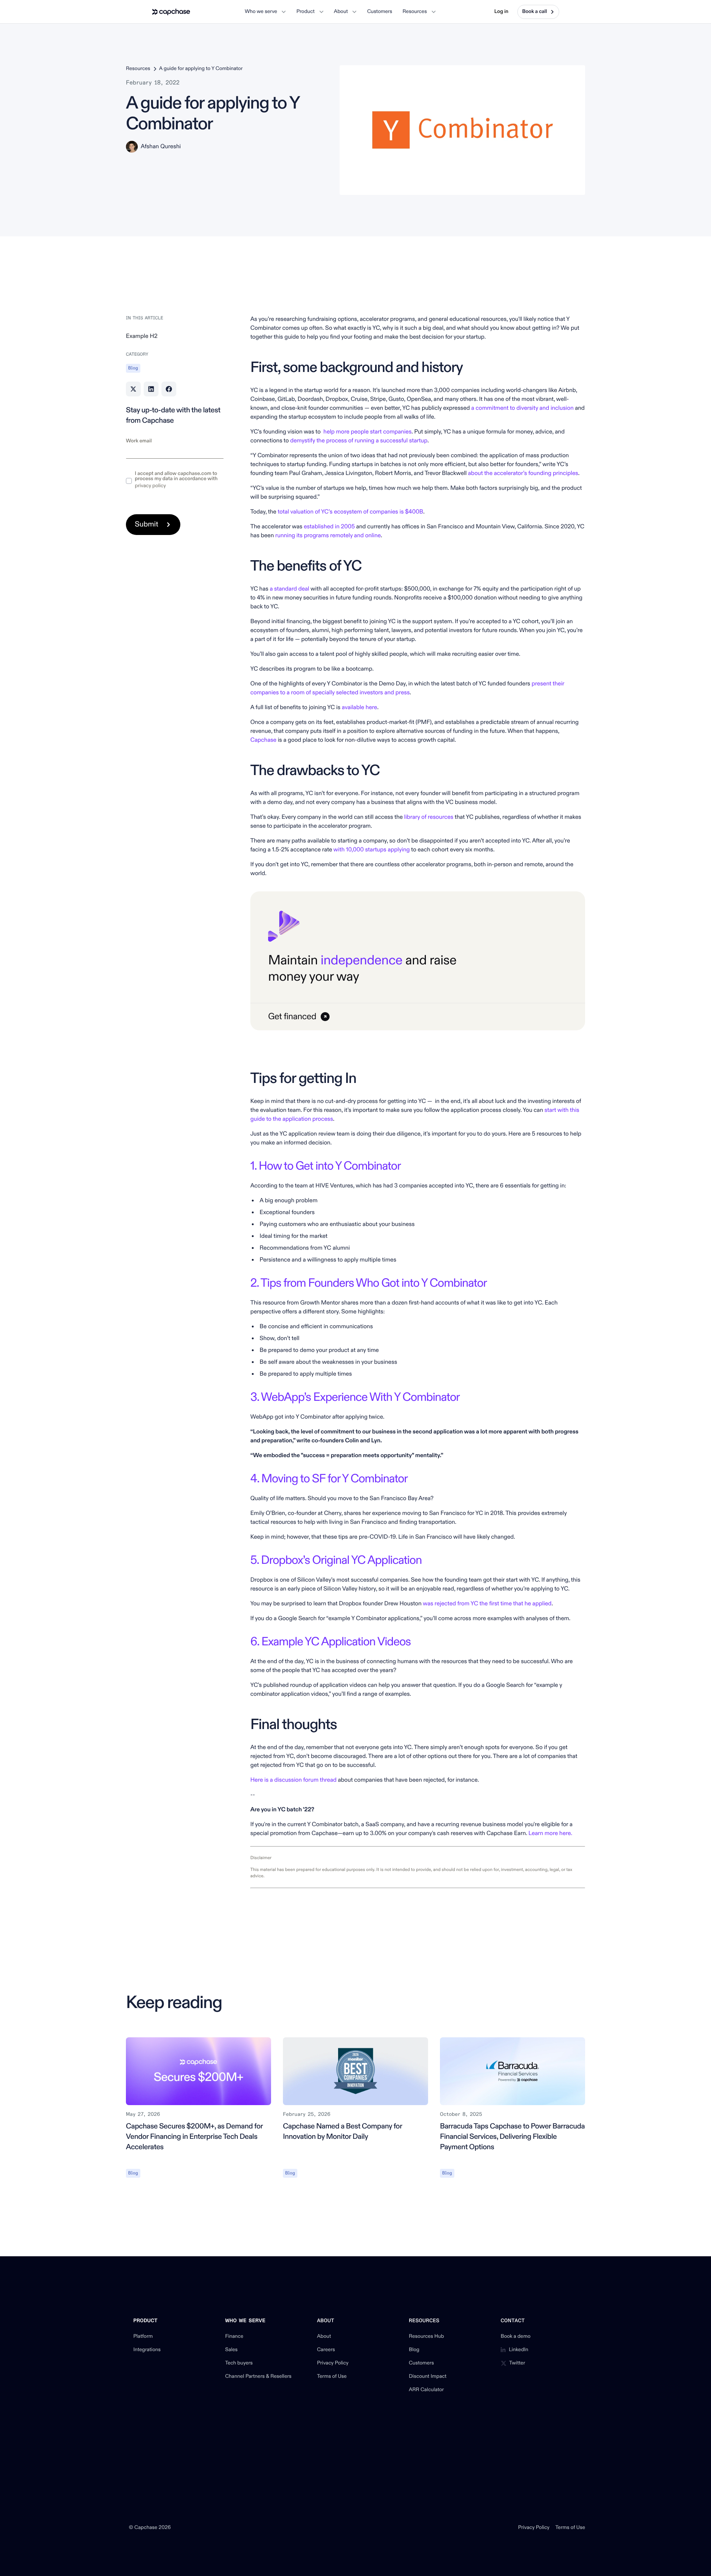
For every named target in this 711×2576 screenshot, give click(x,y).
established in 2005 (329, 527)
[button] (265, 12)
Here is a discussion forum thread (293, 1780)
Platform (143, 2337)
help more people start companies (367, 432)
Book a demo (516, 2337)
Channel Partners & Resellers (258, 2377)
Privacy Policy (333, 2363)
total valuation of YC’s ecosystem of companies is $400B (351, 512)
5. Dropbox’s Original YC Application (336, 1560)
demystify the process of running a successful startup (359, 441)
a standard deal (289, 589)
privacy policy (150, 486)
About (324, 2337)
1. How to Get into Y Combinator (326, 1166)
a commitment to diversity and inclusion (523, 408)
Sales (231, 2350)
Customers (421, 2363)
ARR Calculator (426, 2390)
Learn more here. (550, 1834)
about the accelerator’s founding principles (523, 473)
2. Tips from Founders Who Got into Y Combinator (368, 1283)
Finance (234, 2337)
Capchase (263, 740)
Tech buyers (239, 2363)
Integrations (147, 2350)
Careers (326, 2350)
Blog (414, 2350)
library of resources (429, 817)
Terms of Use (332, 2377)
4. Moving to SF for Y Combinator (329, 1479)
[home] (171, 12)
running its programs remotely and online (328, 536)
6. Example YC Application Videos (331, 1642)
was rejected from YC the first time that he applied (486, 1604)
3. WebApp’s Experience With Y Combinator (355, 1397)
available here (360, 708)
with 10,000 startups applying (371, 850)
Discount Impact (428, 2377)
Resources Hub (426, 2337)
